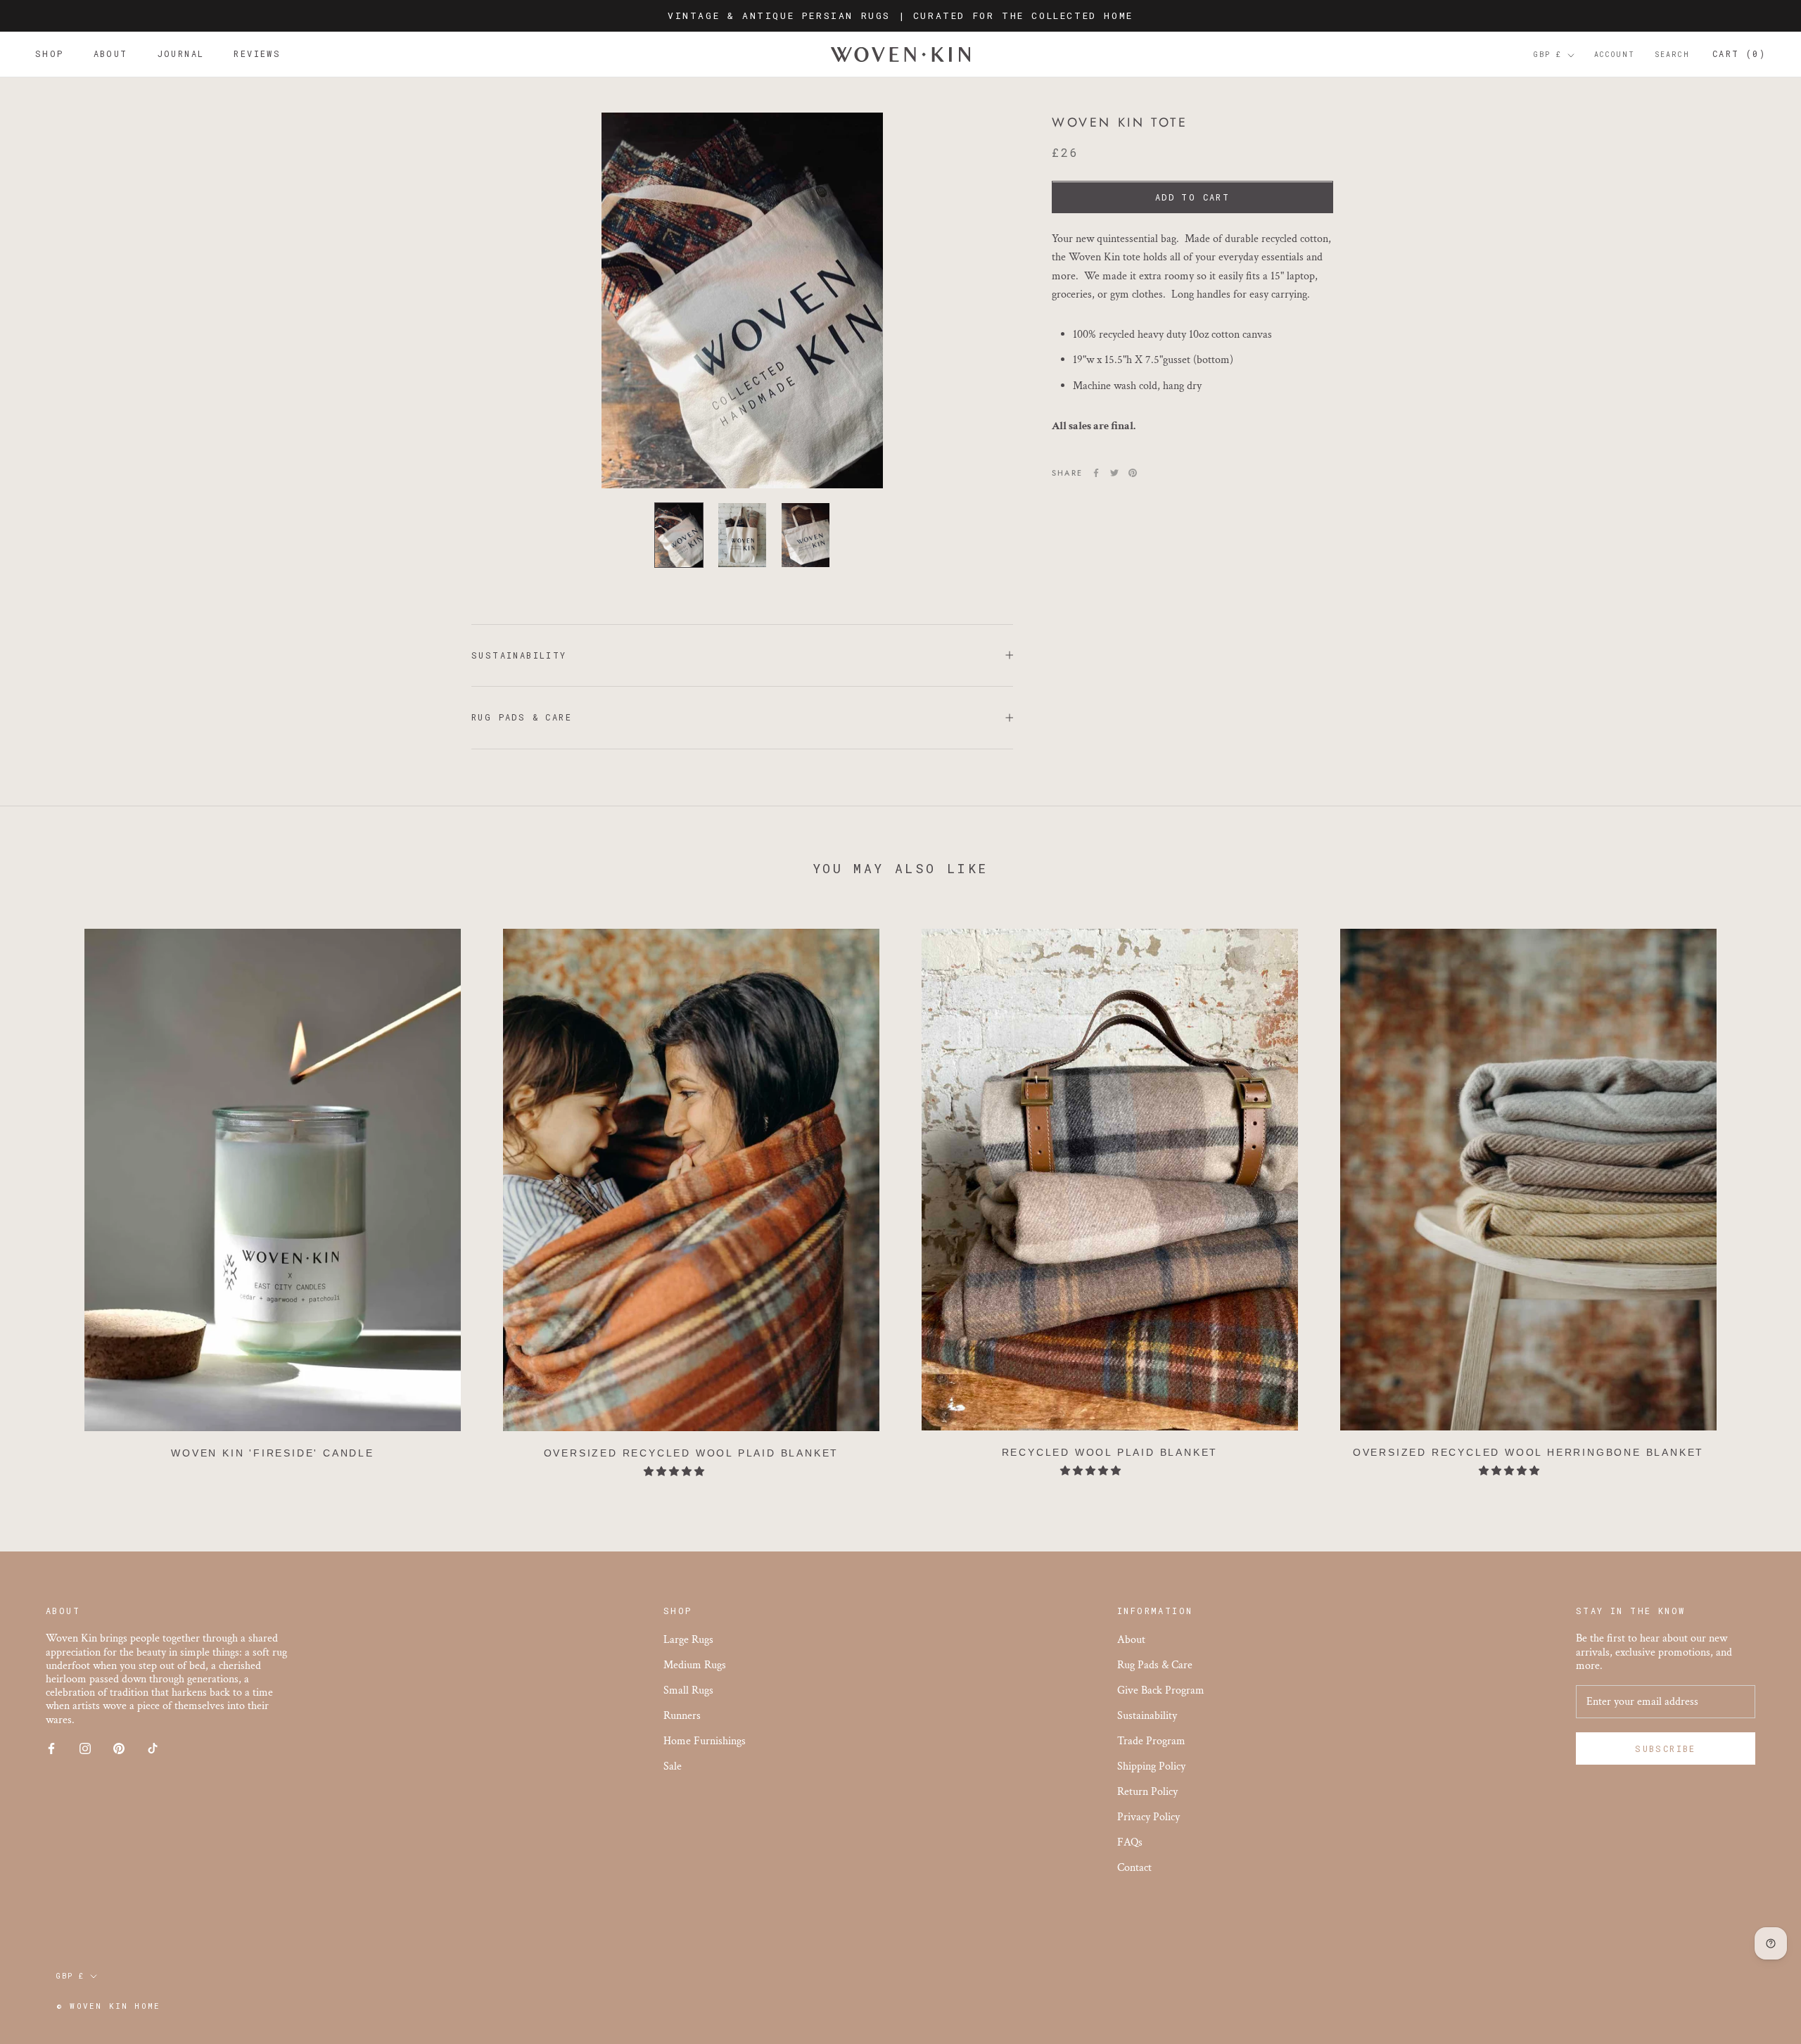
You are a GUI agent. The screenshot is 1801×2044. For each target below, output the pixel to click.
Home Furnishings (705, 1741)
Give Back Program (1161, 1690)
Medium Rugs (695, 1665)
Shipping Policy (1151, 1766)
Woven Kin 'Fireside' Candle (273, 1453)
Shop (50, 54)
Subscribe (1666, 1748)
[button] (675, 1472)
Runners (682, 1716)
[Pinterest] (1133, 473)
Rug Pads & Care (522, 717)
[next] (1757, 1196)
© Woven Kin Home (108, 2006)
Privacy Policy (1148, 1817)
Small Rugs (688, 1690)
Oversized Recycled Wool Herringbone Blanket (1528, 1452)
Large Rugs (688, 1640)
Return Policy (1147, 1792)
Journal (181, 54)
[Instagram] (85, 1747)
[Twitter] (1114, 473)
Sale (673, 1766)
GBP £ (1548, 55)
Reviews (257, 54)
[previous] (44, 1196)
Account (1615, 55)
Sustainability (519, 655)
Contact (1134, 1868)
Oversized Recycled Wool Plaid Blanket (692, 1453)
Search (1672, 55)
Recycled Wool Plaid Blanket (1110, 1452)
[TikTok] (153, 1747)
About (111, 54)
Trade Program (1151, 1741)
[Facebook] (1096, 473)
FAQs (1130, 1842)
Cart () (1739, 54)
